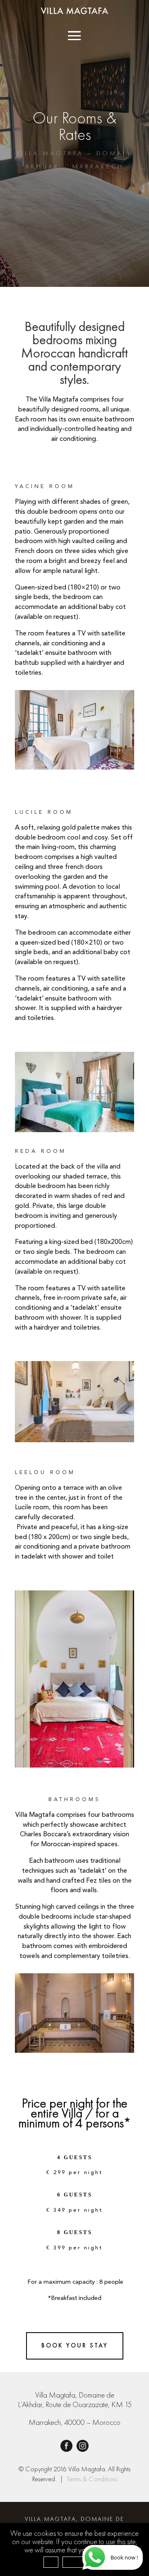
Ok (51, 2562)
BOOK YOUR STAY (75, 2345)
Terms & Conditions (92, 2479)
